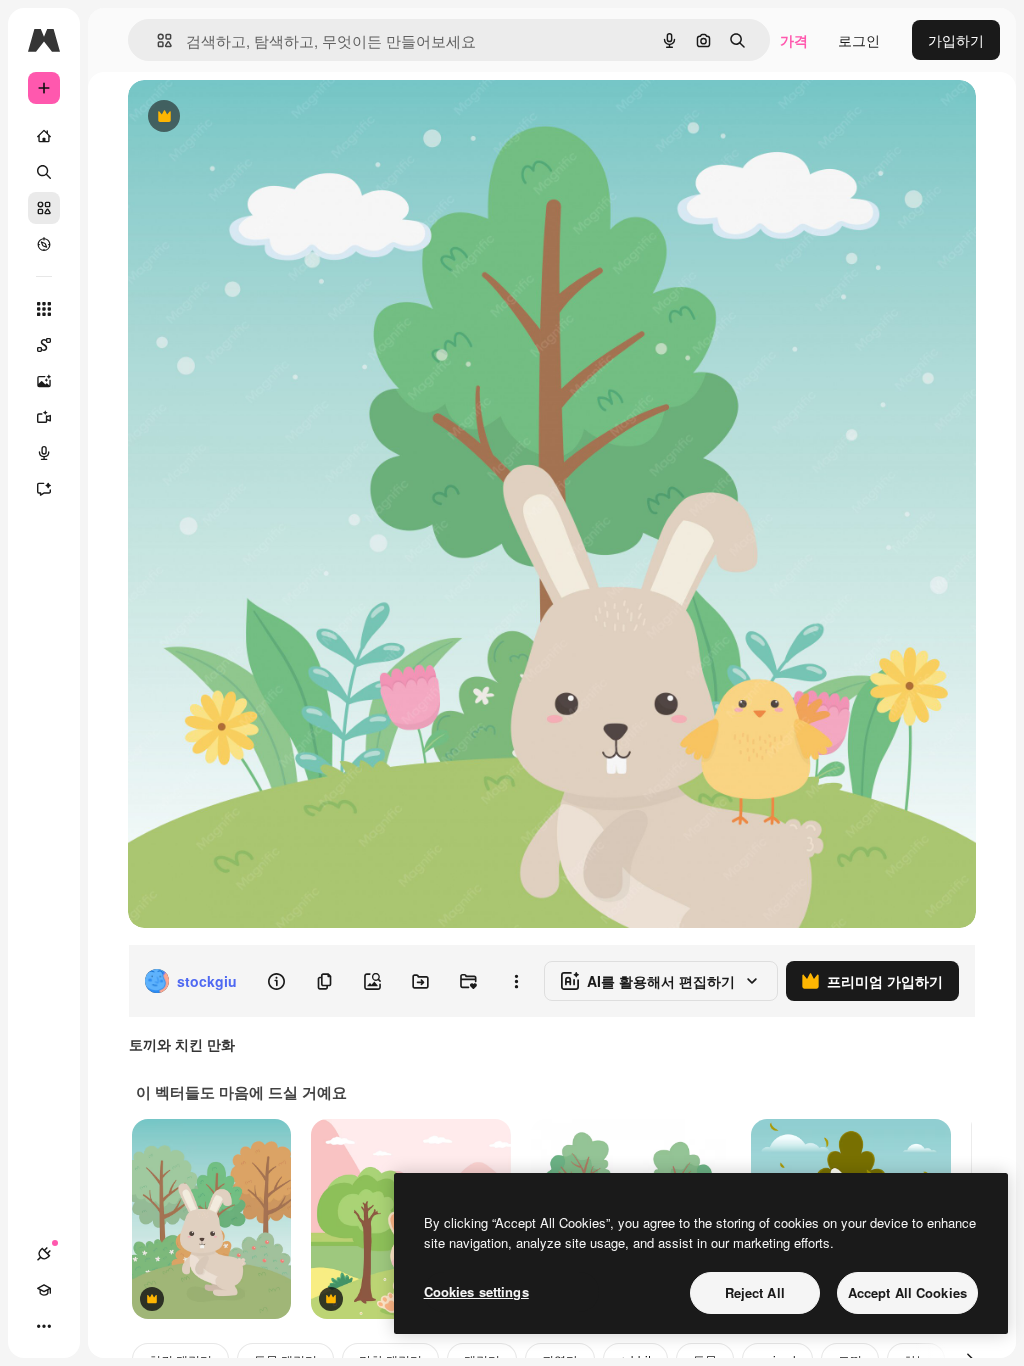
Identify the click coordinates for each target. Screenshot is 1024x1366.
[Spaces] (44, 345)
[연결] (44, 1254)
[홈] (44, 136)
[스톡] (44, 208)
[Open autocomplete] (156, 40)
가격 (794, 40)
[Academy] (44, 1290)
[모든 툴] (44, 309)
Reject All (755, 1292)
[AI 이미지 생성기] (44, 381)
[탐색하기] (44, 244)
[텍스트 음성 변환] (44, 453)
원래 (243, 117)
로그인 (859, 40)
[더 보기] (44, 1326)
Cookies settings (476, 1291)
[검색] (44, 172)
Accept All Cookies (907, 1292)
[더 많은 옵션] (516, 981)
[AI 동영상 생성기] (44, 417)
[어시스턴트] (44, 489)
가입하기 (956, 40)
